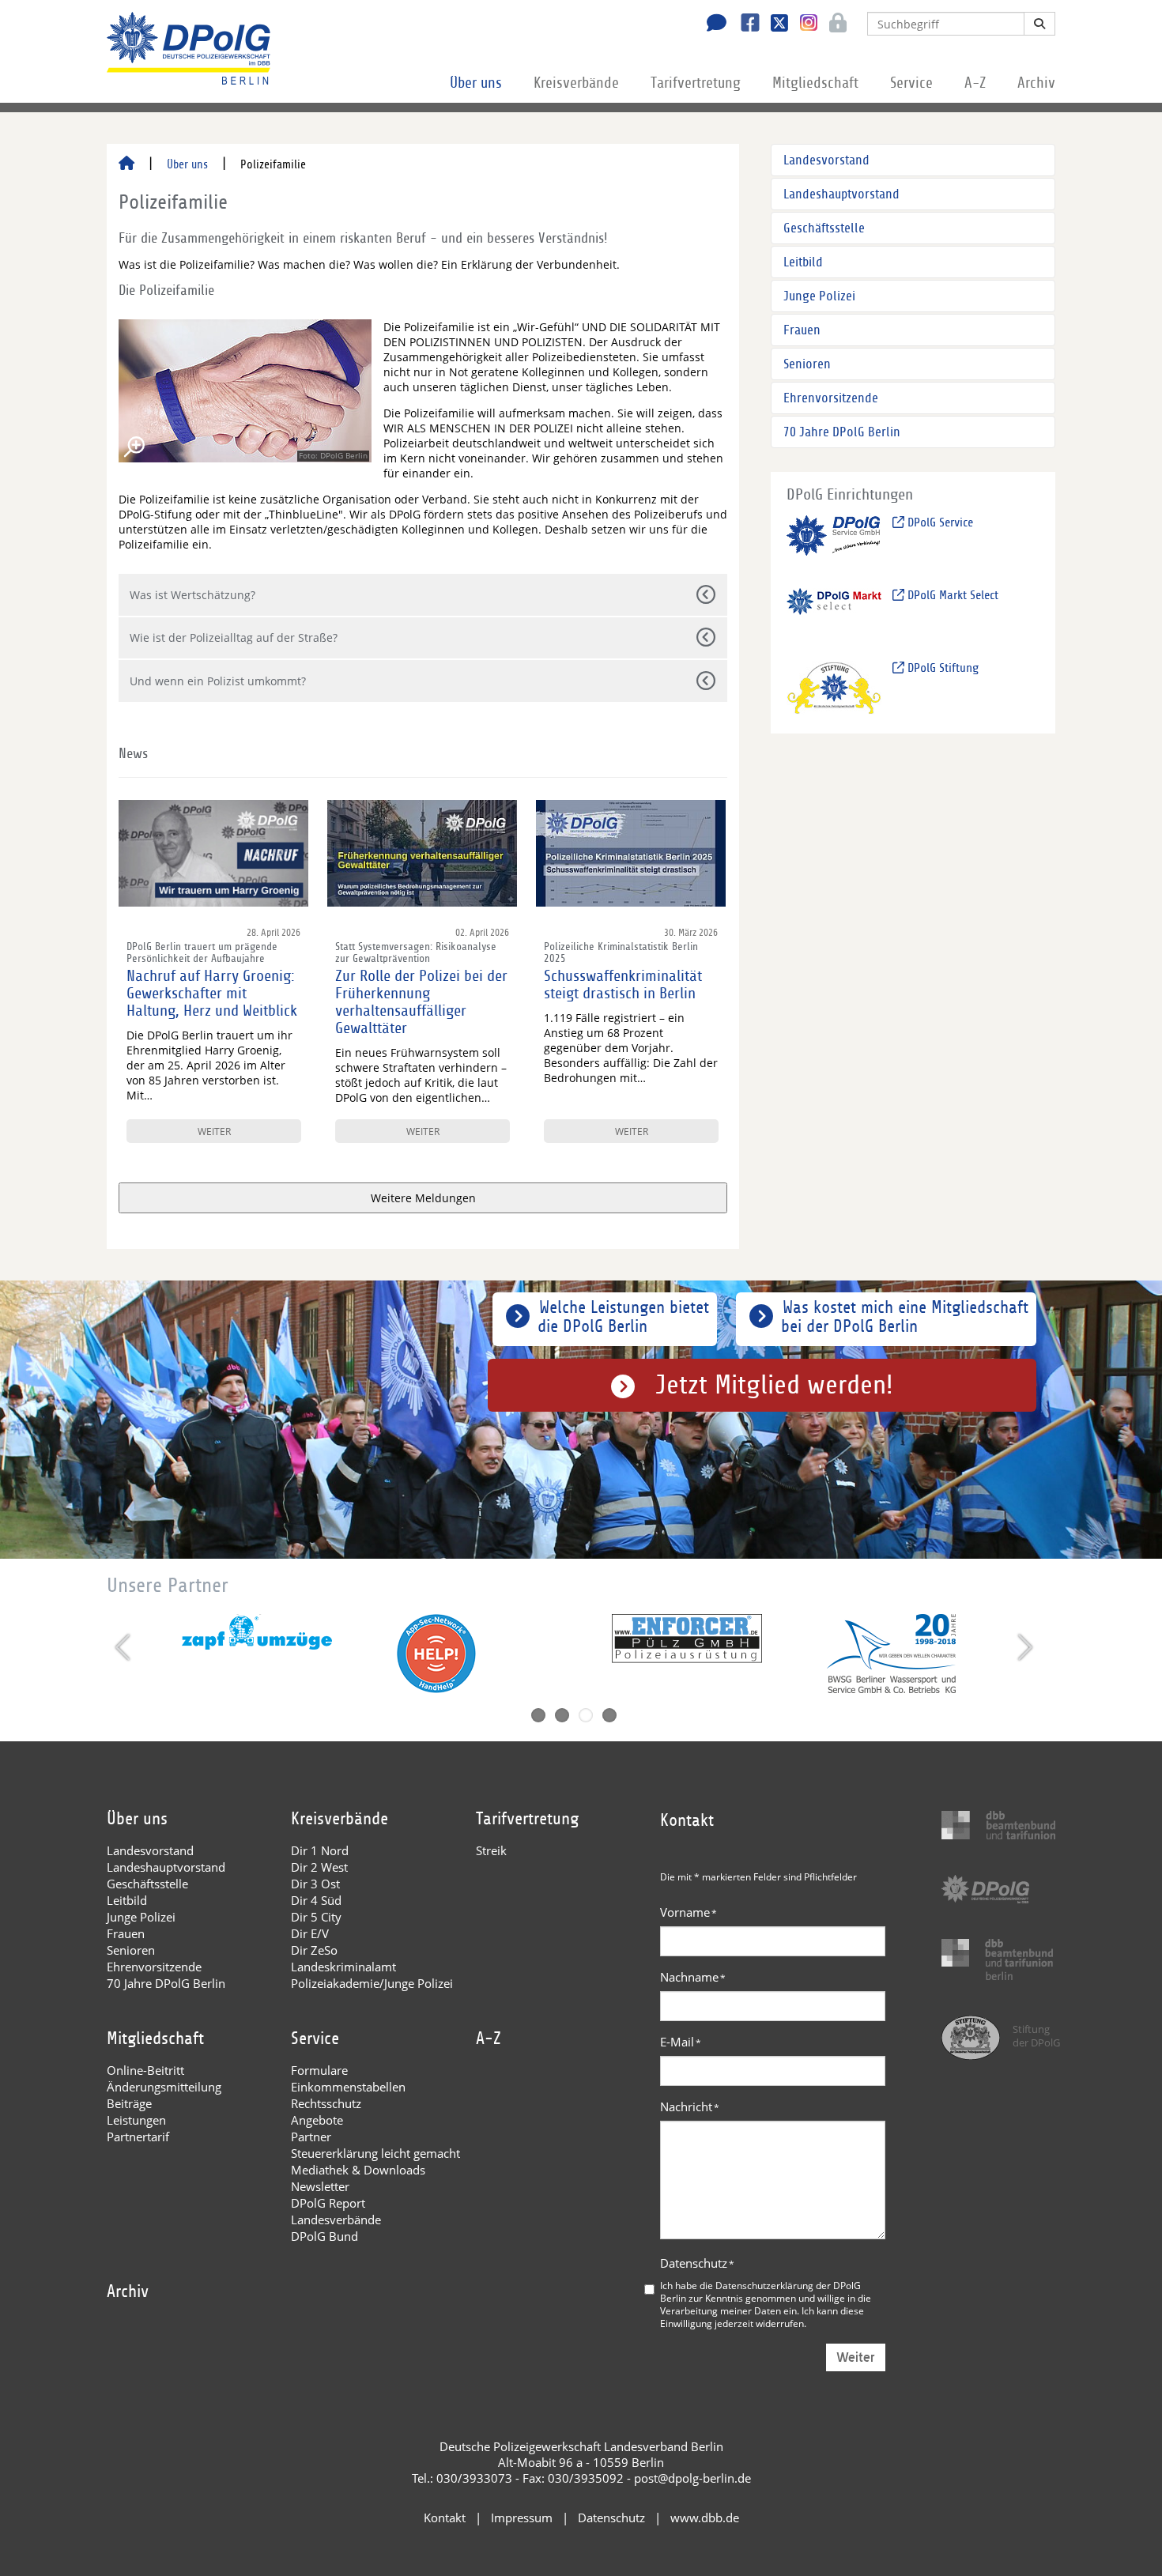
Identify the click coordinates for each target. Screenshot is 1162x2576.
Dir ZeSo (314, 1950)
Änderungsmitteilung (164, 2087)
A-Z (975, 83)
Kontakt (445, 2518)
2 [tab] (562, 1715)
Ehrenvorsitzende (831, 398)
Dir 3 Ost (315, 1884)
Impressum (522, 2518)
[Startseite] (126, 164)
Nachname (693, 1977)
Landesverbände (336, 2220)
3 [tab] (586, 1715)
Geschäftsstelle (824, 228)
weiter (214, 1131)
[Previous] (124, 1647)
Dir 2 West (319, 1867)
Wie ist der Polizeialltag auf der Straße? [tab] (234, 637)
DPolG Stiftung (941, 668)
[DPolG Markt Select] (834, 615)
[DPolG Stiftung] (834, 687)
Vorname (689, 1912)
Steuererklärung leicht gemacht (375, 2153)
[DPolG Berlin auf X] (773, 25)
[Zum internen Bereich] (834, 25)
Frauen (802, 330)
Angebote (317, 2120)
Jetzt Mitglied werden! (774, 1385)
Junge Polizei (819, 296)
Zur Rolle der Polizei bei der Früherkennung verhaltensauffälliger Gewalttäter (421, 1002)
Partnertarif (138, 2137)
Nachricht (690, 2106)
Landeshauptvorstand (841, 194)
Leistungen (136, 2120)
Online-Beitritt (145, 2070)
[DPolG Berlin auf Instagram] (803, 23)
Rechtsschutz (326, 2103)
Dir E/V (310, 1933)
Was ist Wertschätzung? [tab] (192, 595)
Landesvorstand (826, 160)
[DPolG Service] (834, 542)
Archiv (1036, 83)
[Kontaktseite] (712, 25)
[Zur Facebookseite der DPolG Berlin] (744, 25)
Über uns (476, 83)
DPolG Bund (324, 2236)
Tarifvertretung (696, 83)
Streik (491, 1850)
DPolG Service (939, 522)
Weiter (856, 2357)
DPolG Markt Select (951, 595)
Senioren (807, 364)
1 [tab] (538, 1715)
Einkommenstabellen (348, 2087)
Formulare (319, 2070)
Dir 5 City (316, 1917)
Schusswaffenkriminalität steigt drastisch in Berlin (623, 985)
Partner (311, 2137)
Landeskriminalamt (343, 1967)
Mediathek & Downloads (358, 2170)
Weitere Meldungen (423, 1198)
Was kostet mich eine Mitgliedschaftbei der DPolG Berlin (905, 1317)
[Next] (1023, 1647)
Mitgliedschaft (815, 83)
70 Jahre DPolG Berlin (842, 432)
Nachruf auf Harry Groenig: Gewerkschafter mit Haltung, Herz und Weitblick (212, 994)
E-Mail (681, 2042)
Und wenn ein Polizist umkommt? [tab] (218, 681)
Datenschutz (697, 2263)
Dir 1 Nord (320, 1850)
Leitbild (803, 262)
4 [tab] (609, 1715)
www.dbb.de (705, 2518)
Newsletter (320, 2186)
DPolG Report (328, 2203)
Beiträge (129, 2103)
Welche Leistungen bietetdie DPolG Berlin (623, 1317)
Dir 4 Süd (316, 1900)
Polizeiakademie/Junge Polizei (372, 1983)
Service (911, 83)
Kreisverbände (576, 83)
